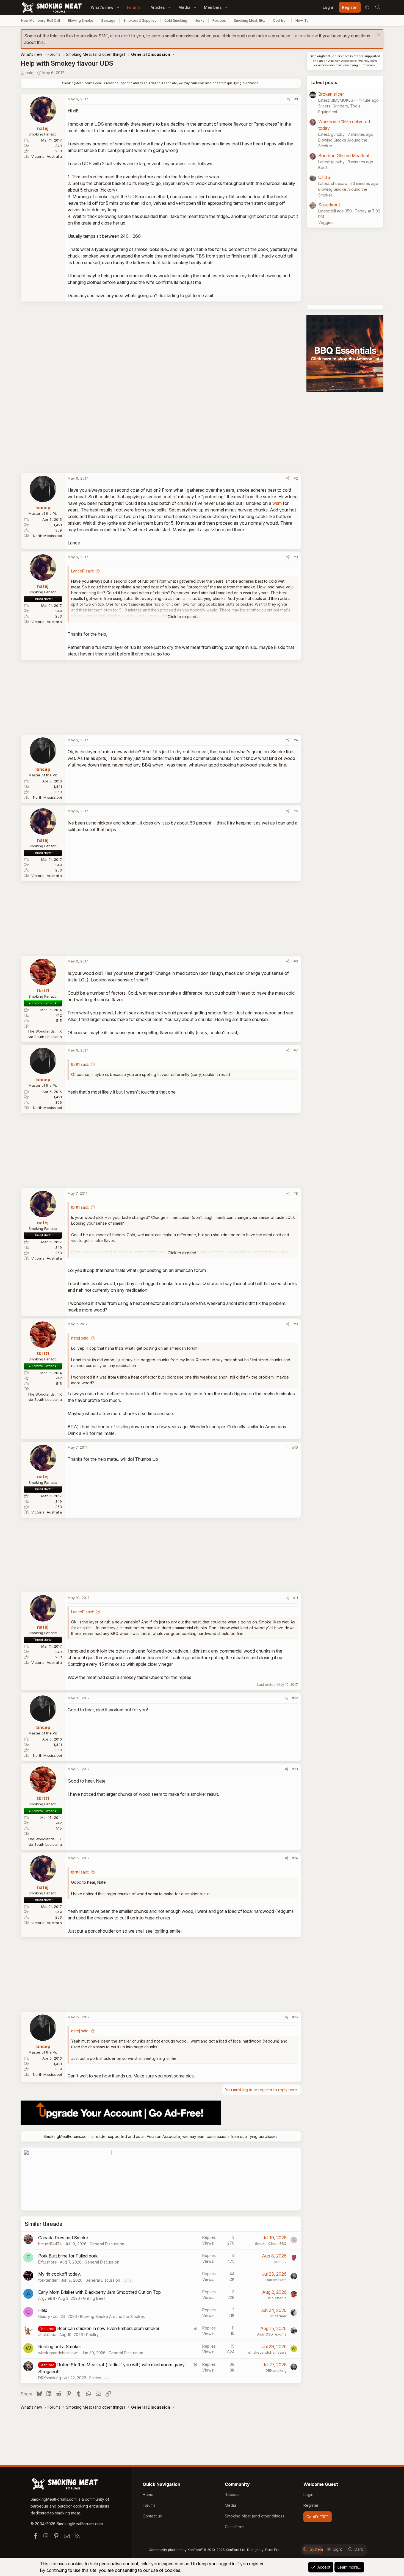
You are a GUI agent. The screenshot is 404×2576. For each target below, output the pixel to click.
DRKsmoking (276, 2280)
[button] (118, 7)
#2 (296, 478)
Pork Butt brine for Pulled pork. (68, 2256)
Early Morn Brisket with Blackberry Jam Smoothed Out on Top (99, 2292)
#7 (296, 1050)
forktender (48, 2280)
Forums (134, 7)
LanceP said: (83, 571)
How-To (302, 20)
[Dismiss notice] (378, 35)
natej (30, 73)
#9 (296, 1324)
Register (311, 2505)
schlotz (280, 2262)
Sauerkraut (329, 205)
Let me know (305, 36)
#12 (295, 1698)
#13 (295, 1769)
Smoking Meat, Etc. (249, 20)
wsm (277, 503)
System (316, 2549)
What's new (102, 7)
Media (184, 7)
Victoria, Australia (47, 156)
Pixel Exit (272, 2550)
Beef (323, 168)
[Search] (378, 7)
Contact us (152, 2516)
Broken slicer (331, 94)
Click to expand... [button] (183, 617)
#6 (296, 961)
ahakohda (47, 2335)
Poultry (92, 2335)
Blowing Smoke (81, 20)
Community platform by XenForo (197, 2550)
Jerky (200, 20)
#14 (295, 1858)
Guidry (44, 2316)
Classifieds (235, 2527)
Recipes (219, 20)
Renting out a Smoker (60, 2347)
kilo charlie (277, 2298)
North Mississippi (47, 536)
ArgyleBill (47, 2298)
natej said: (80, 1338)
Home (148, 2495)
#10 (295, 1447)
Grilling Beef (94, 2298)
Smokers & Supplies (140, 20)
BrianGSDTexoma (272, 2334)
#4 (296, 740)
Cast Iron (280, 20)
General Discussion (107, 2244)
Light (338, 2549)
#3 (296, 557)
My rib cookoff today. (60, 2274)
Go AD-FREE (318, 2517)
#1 (296, 99)
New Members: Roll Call (41, 20)
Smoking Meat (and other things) (254, 2516)
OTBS (324, 177)
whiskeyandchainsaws (58, 2353)
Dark (359, 2549)
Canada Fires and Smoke (63, 2238)
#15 (295, 2017)
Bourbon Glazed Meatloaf (344, 156)
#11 (295, 1598)
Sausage (108, 20)
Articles (158, 7)
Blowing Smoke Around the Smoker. (112, 2316)
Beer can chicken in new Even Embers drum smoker (108, 2328)
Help (43, 2310)
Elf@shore (48, 2262)
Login (308, 2495)
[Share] (289, 99)
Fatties (95, 2378)
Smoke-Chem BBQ (271, 2243)
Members (213, 7)
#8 (296, 1193)
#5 (296, 811)
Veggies (326, 222)
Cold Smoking (176, 20)
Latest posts (324, 82)
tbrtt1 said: (80, 1064)
